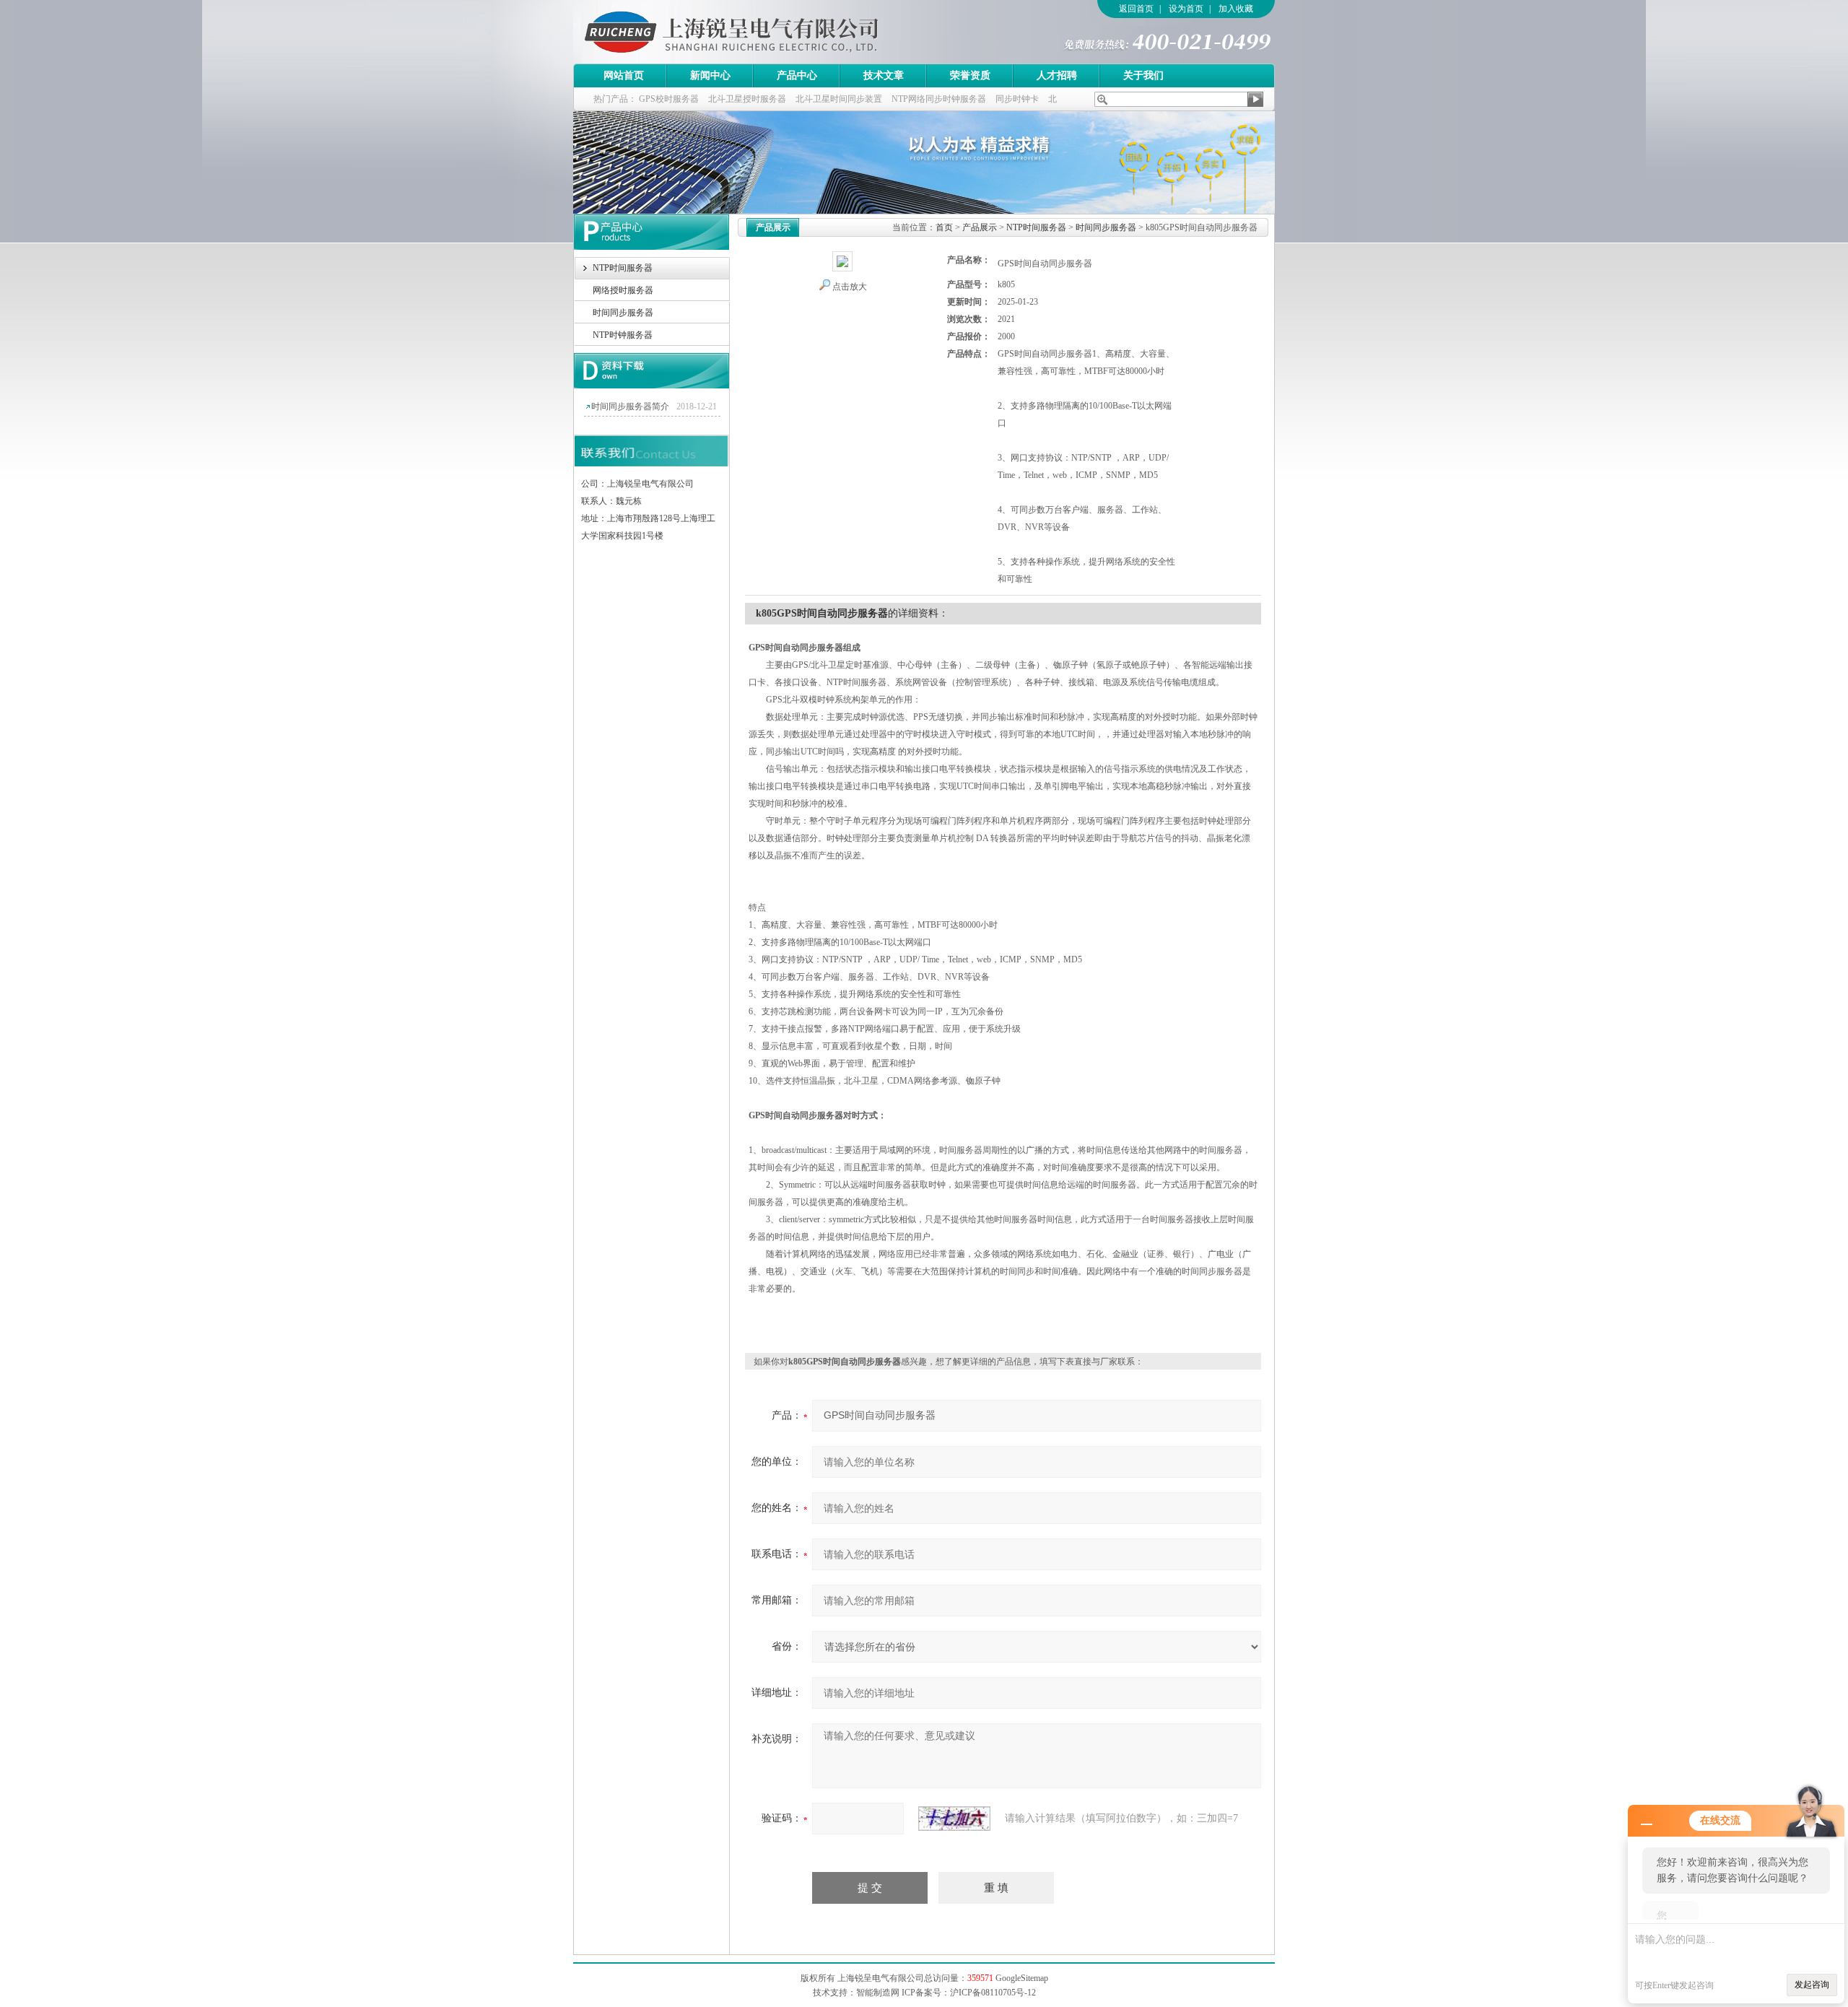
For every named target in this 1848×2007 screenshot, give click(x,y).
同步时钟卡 (1017, 99)
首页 (944, 227)
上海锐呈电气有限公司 (772, 32)
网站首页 (624, 75)
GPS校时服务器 (669, 99)
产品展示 (980, 227)
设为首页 (1186, 9)
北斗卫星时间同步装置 (839, 99)
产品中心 (797, 75)
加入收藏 (1236, 9)
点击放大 (850, 287)
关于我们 (1143, 75)
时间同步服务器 (623, 313)
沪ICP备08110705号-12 (993, 1993)
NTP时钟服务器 (623, 335)
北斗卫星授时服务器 (747, 99)
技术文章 (884, 75)
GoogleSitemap (1022, 1978)
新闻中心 (710, 75)
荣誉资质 (970, 75)
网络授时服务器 (623, 290)
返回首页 (1136, 9)
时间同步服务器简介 (630, 406)
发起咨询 (1812, 1985)
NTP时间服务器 (623, 268)
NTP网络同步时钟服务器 (939, 99)
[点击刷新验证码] (954, 1819)
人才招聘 (1057, 75)
